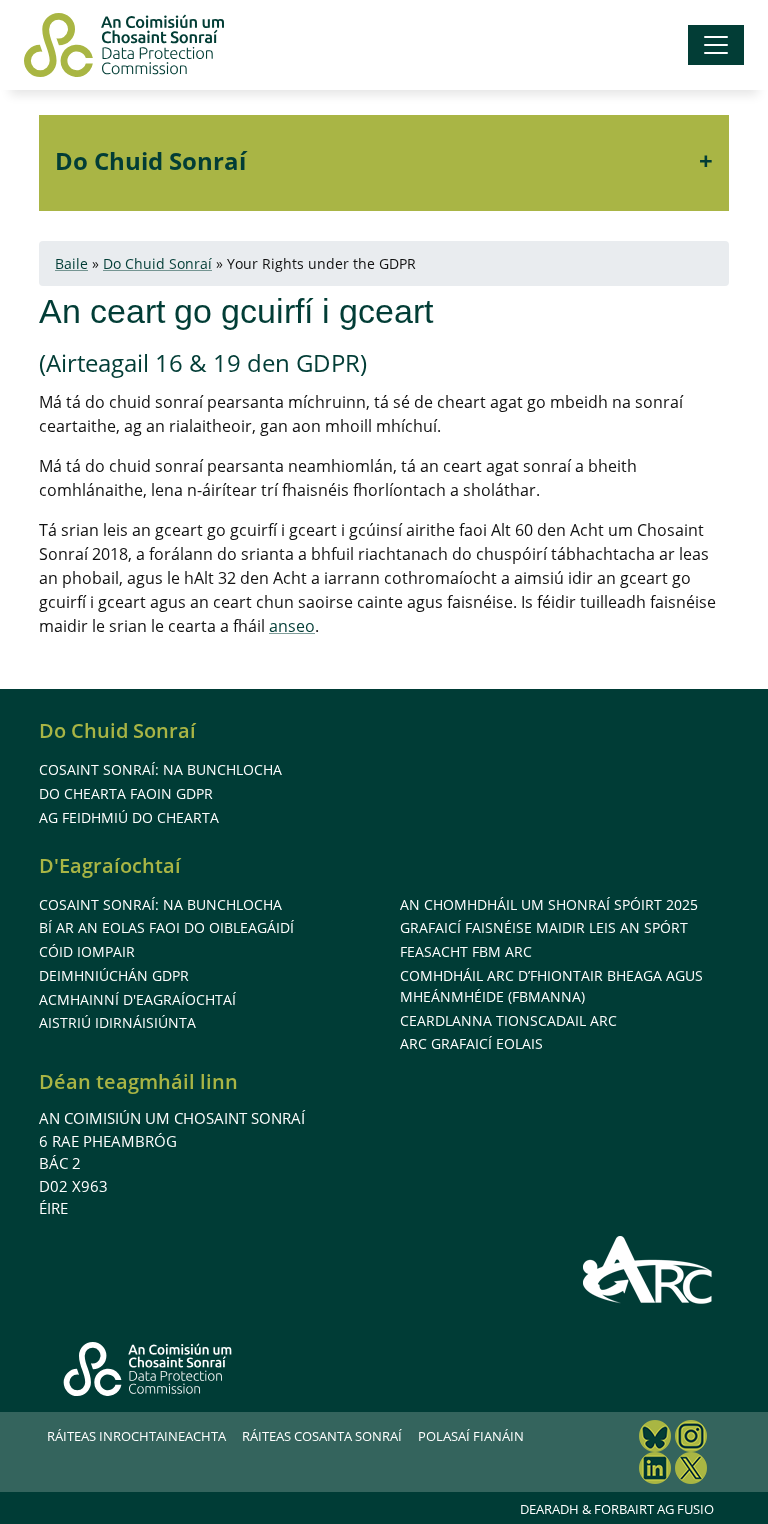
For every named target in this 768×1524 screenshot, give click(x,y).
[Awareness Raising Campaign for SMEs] (648, 1269)
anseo (292, 626)
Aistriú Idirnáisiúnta (117, 1022)
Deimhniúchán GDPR (114, 975)
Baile (71, 263)
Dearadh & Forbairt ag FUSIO (617, 1509)
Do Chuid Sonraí (150, 160)
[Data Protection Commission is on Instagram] (691, 1438)
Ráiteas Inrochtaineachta (136, 1436)
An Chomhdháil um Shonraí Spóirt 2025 (549, 904)
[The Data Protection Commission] (124, 45)
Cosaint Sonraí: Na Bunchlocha (160, 769)
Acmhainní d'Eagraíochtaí (137, 999)
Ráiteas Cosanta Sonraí (322, 1436)
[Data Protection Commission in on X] (691, 1470)
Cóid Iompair (87, 951)
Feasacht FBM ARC (466, 951)
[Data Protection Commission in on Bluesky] (655, 1438)
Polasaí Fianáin (471, 1436)
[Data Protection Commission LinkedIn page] (655, 1470)
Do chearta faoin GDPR (126, 793)
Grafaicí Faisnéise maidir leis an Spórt (544, 927)
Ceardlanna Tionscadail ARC (508, 1020)
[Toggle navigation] (716, 45)
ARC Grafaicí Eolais (471, 1043)
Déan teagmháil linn (138, 1081)
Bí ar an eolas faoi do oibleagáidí (166, 927)
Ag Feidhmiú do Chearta (129, 817)
